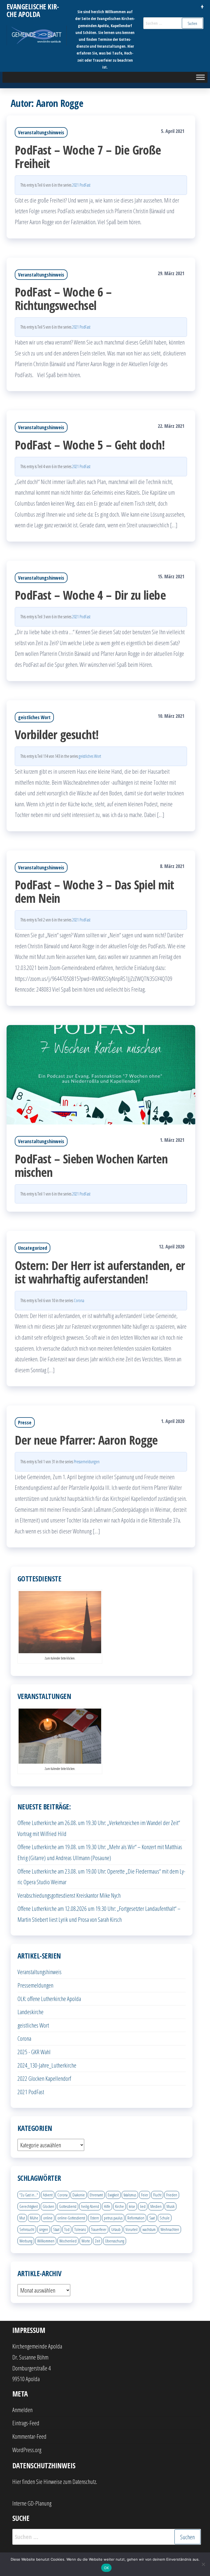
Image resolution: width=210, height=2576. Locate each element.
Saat (152, 2218)
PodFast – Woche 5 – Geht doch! (90, 445)
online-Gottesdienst (71, 2218)
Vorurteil (132, 2229)
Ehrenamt (96, 2195)
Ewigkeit (113, 2195)
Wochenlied (68, 2241)
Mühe (34, 2218)
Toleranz (80, 2229)
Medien (156, 2206)
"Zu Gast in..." (29, 2195)
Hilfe (107, 2206)
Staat (56, 2229)
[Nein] (203, 2564)
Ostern (94, 2218)
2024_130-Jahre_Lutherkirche (47, 2065)
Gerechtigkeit (29, 2206)
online (48, 2218)
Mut (22, 2218)
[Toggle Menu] (200, 77)
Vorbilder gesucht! (57, 734)
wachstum (149, 2229)
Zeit (97, 2241)
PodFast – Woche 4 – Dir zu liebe (90, 595)
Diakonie (79, 2195)
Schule (165, 2218)
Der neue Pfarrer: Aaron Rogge (86, 1440)
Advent (48, 2195)
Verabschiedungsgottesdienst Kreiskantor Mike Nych (69, 1895)
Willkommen (46, 2241)
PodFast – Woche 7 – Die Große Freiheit (88, 156)
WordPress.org (27, 2450)
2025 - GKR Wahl (34, 2052)
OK (107, 2568)
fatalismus (130, 2195)
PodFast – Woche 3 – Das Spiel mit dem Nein (94, 891)
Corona (79, 1300)
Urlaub (116, 2229)
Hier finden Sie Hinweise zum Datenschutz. (55, 2481)
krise (132, 2206)
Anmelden (22, 2410)
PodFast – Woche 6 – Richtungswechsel (63, 298)
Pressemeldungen (87, 1462)
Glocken (48, 2206)
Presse (25, 1422)
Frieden (172, 2195)
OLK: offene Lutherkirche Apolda (49, 1999)
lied (143, 2206)
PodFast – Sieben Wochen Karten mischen (91, 1165)
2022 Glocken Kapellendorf (44, 2078)
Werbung (26, 2241)
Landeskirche (30, 2012)
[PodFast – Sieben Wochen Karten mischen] (101, 1074)
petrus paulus (113, 2218)
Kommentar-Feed (29, 2436)
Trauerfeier (99, 2229)
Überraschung (115, 2241)
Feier (145, 2195)
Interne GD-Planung (32, 2503)
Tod (67, 2229)
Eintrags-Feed (26, 2423)
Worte (86, 2241)
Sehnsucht (27, 2229)
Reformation (136, 2218)
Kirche (119, 2206)
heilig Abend (90, 2206)
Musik (170, 2206)
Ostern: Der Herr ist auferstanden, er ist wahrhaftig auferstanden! (100, 1272)
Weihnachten (170, 2229)
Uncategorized (33, 1248)
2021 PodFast (81, 185)
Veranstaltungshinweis (41, 132)
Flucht (157, 2195)
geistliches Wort (34, 717)
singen (44, 2229)
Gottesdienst (68, 2206)
